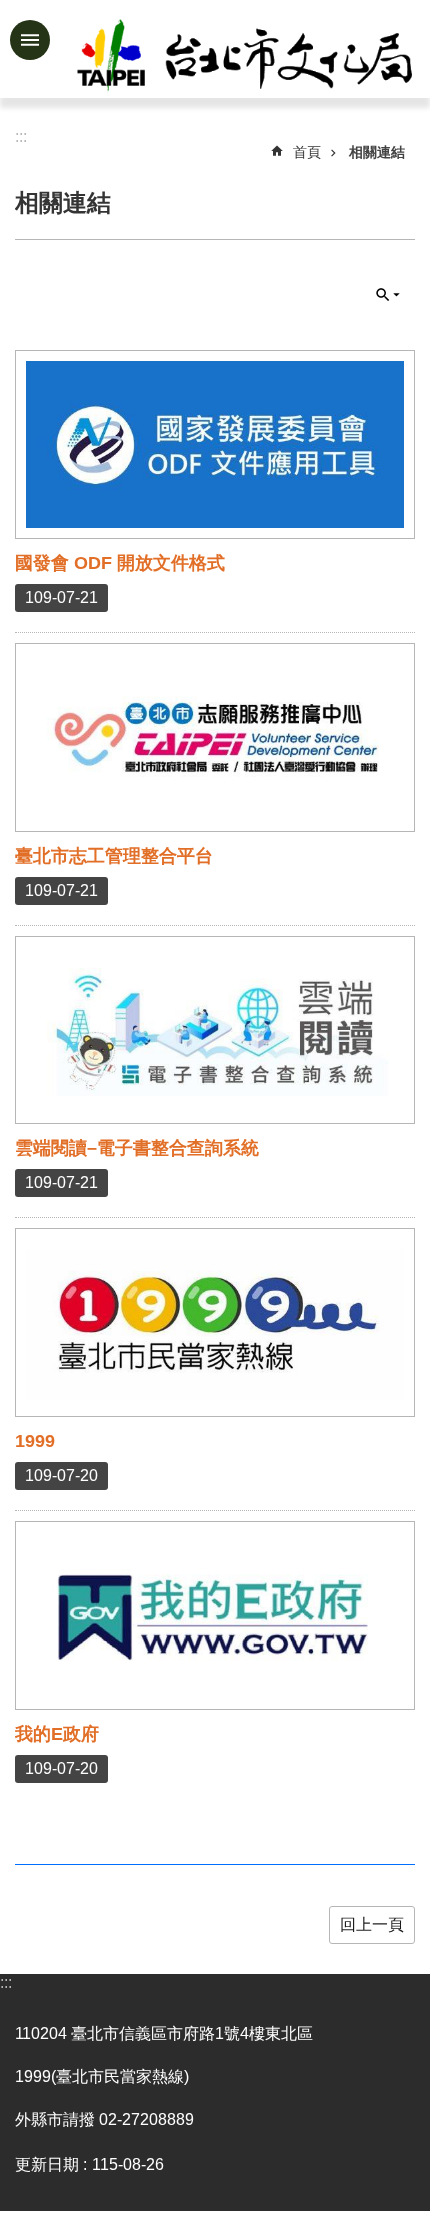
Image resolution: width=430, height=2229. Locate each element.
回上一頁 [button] (372, 1924)
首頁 (307, 152)
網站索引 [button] (30, 40)
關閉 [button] (388, 295)
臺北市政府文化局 (246, 58)
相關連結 (377, 152)
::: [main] (21, 136)
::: (6, 1982)
